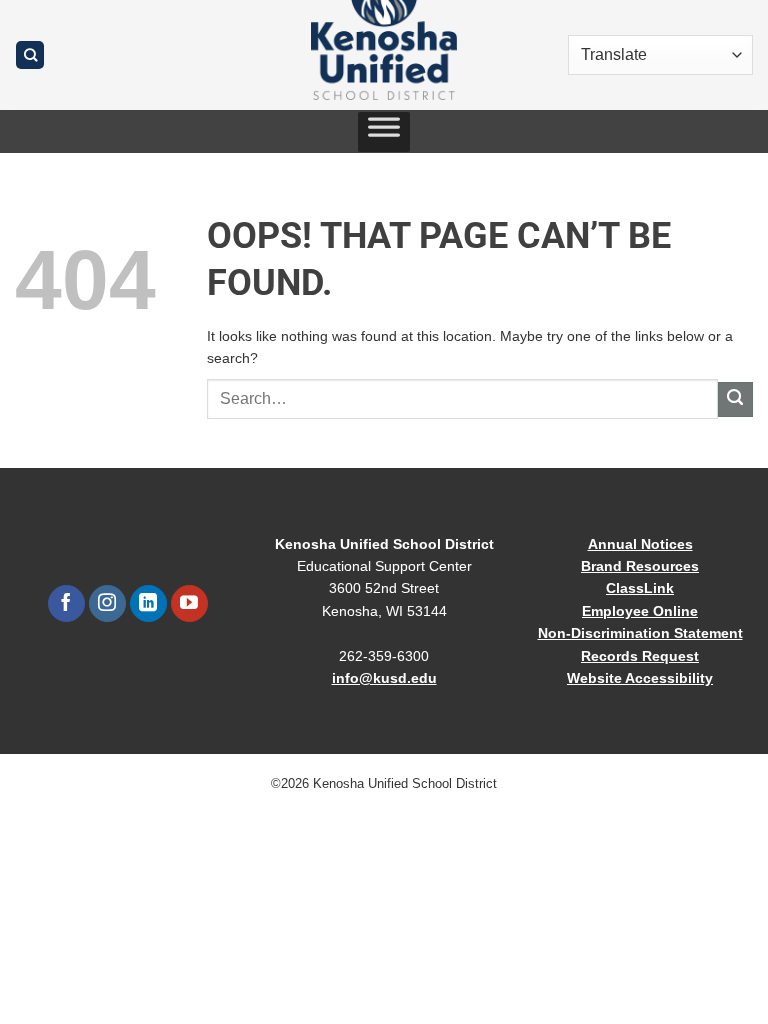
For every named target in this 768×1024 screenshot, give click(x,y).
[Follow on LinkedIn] (148, 604)
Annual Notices (640, 544)
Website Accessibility (640, 678)
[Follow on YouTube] (189, 604)
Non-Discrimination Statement (640, 633)
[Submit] (735, 399)
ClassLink (640, 588)
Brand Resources (640, 566)
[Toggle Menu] (384, 132)
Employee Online (640, 611)
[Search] (30, 55)
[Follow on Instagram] (107, 604)
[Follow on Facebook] (66, 604)
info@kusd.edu (384, 678)
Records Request (640, 656)
